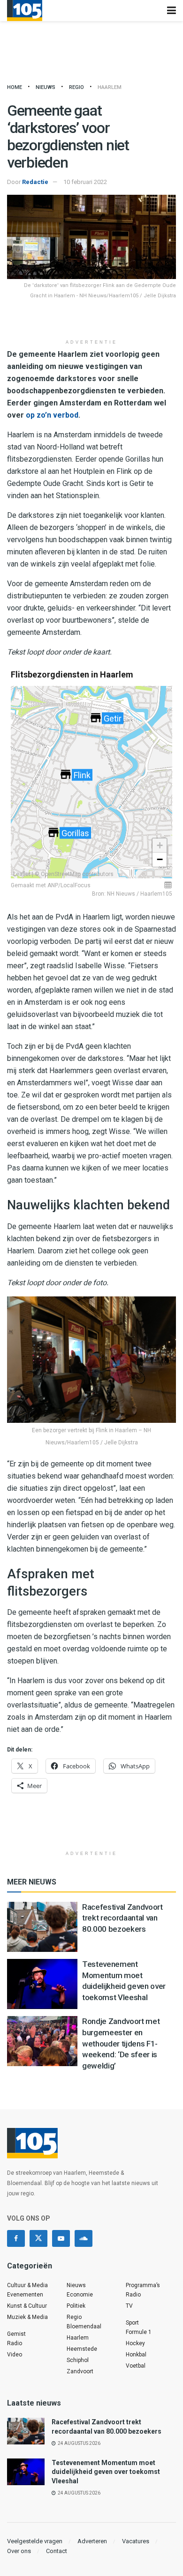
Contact (57, 2551)
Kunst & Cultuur (27, 2306)
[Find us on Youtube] (61, 2238)
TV (129, 2306)
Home (15, 87)
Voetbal (136, 2366)
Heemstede (82, 2349)
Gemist (16, 2334)
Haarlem (110, 87)
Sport (132, 2323)
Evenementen (25, 2295)
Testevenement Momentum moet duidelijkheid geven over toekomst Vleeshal (106, 2472)
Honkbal (136, 2355)
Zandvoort (80, 2371)
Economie (80, 2295)
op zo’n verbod (52, 415)
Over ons (19, 2551)
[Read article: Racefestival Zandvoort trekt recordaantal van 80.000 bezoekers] (42, 1927)
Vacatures (136, 2541)
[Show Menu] (172, 11)
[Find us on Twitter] (38, 2238)
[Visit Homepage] (25, 11)
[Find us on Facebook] (16, 2238)
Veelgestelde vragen (35, 2541)
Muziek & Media (27, 2317)
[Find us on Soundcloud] (84, 2238)
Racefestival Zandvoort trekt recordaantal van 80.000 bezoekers (122, 1918)
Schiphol (78, 2360)
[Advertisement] (91, 320)
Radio (15, 2343)
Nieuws (46, 87)
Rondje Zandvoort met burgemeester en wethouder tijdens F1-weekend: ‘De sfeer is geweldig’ (121, 2043)
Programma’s (143, 2285)
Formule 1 (139, 2332)
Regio (76, 87)
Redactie (35, 182)
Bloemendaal (84, 2326)
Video (15, 2355)
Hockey (135, 2343)
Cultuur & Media (27, 2285)
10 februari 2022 (85, 182)
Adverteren (92, 2541)
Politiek (76, 2306)
